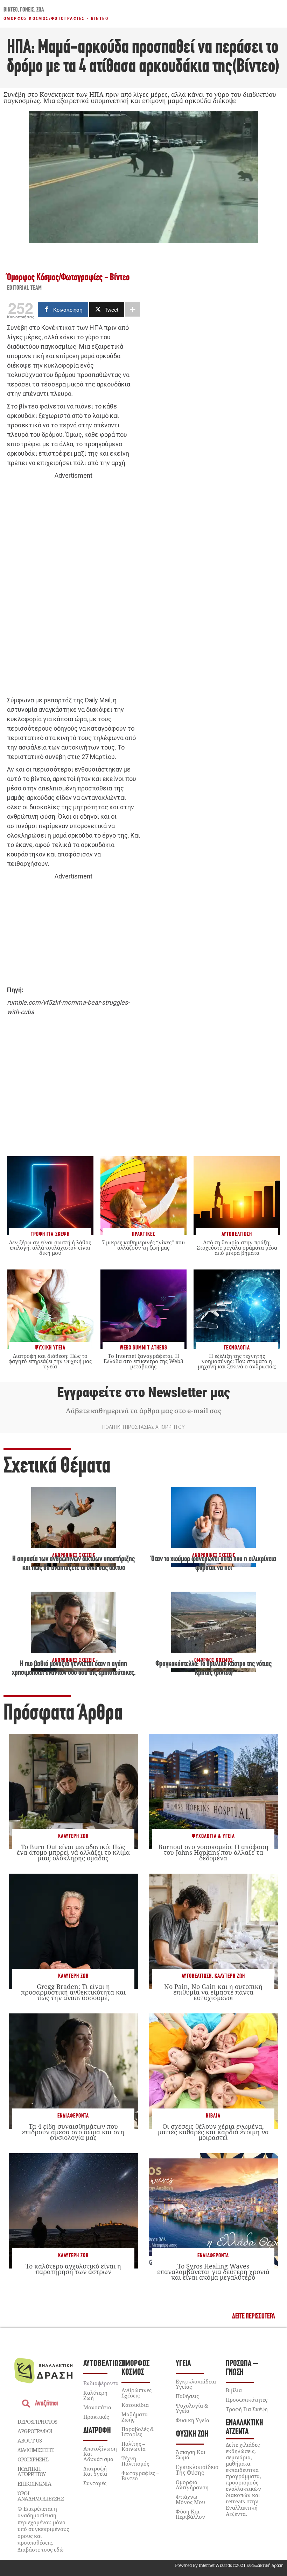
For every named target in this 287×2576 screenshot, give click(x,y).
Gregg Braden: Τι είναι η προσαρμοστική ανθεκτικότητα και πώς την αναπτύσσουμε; (73, 1992)
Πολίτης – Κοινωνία (134, 2446)
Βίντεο (11, 10)
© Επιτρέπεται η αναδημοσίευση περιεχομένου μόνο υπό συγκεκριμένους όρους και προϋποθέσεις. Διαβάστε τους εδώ (43, 2529)
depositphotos (37, 2422)
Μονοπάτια (97, 2407)
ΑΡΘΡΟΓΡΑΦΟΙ (35, 2431)
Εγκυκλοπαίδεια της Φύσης (197, 2470)
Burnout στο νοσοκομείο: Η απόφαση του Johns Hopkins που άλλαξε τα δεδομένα (213, 1852)
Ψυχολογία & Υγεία (213, 1836)
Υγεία (183, 2364)
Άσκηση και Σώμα (191, 2455)
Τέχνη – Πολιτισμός (135, 2461)
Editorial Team (24, 288)
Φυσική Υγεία (192, 2420)
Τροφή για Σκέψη (247, 2409)
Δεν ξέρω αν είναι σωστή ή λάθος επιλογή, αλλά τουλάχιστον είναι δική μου (50, 1247)
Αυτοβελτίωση (197, 1976)
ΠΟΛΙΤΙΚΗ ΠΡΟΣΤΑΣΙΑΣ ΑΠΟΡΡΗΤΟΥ (143, 1427)
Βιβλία (213, 2116)
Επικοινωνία (34, 2484)
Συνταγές (95, 2483)
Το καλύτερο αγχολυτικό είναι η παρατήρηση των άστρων (73, 2269)
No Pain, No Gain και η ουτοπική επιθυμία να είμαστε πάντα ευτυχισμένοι (213, 1992)
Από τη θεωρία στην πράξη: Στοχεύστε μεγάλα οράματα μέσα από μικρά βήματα (237, 1247)
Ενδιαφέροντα (73, 2116)
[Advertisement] (73, 588)
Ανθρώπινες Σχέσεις (136, 2393)
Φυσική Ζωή (192, 2434)
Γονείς (27, 10)
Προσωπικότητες (247, 2400)
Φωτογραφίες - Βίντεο (80, 19)
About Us (30, 2440)
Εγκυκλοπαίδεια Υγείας (196, 2384)
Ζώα (40, 10)
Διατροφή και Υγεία (95, 2471)
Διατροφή (97, 2431)
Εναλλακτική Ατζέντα (244, 2427)
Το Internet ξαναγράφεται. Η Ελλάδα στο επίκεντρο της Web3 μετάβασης (143, 1361)
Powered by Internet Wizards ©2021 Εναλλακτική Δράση (229, 2565)
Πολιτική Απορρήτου (31, 2471)
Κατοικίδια (135, 2405)
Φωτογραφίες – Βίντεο (140, 2476)
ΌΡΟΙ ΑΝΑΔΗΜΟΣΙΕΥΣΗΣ (41, 2496)
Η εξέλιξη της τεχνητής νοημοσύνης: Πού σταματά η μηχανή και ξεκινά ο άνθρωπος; (237, 1361)
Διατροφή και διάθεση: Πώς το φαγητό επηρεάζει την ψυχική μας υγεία (50, 1361)
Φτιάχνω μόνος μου (190, 2499)
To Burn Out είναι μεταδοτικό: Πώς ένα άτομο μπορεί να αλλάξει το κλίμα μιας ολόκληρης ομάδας (73, 1852)
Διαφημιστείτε (36, 2450)
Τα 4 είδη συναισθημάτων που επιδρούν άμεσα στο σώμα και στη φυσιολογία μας (73, 2132)
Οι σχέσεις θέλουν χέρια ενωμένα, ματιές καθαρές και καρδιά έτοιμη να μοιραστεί (213, 2132)
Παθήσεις (187, 2396)
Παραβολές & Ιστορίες (138, 2432)
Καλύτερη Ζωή (73, 1836)
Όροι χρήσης (33, 2459)
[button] (254, 2317)
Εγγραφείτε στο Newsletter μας (143, 1392)
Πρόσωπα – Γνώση (242, 2368)
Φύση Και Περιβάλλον (190, 2514)
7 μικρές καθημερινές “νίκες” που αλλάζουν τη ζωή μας (143, 1245)
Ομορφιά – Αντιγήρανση (192, 2485)
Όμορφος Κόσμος (26, 19)
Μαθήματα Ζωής (135, 2417)
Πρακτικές (96, 2417)
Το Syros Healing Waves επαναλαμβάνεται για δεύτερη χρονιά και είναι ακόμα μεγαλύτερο (213, 2272)
